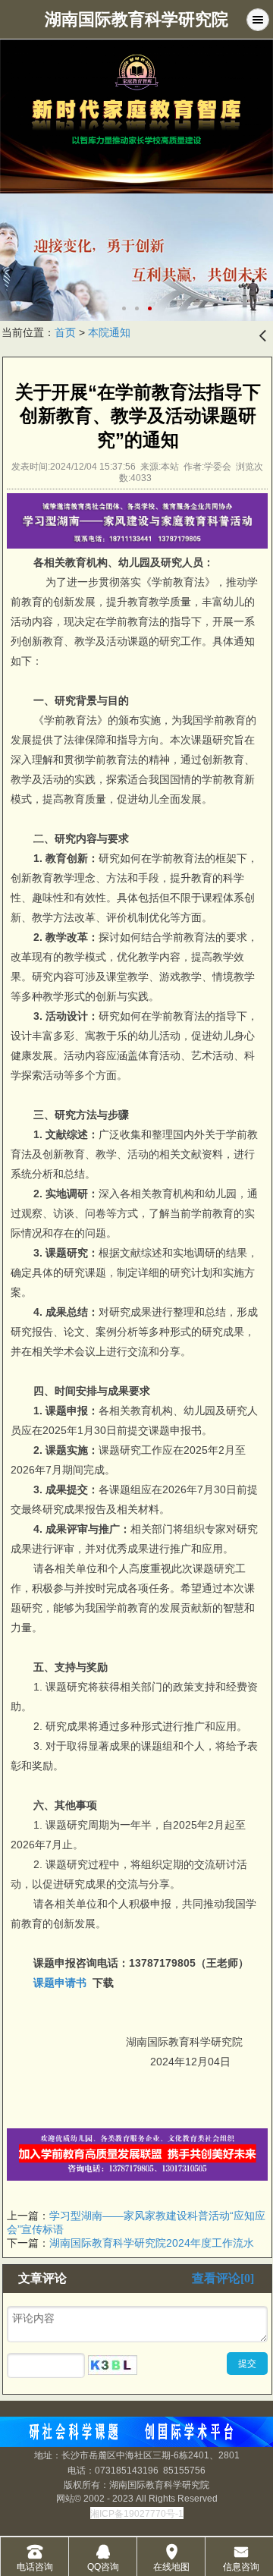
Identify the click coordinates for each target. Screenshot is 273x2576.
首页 (65, 332)
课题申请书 (60, 1983)
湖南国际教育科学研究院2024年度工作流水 (152, 2243)
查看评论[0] (223, 2278)
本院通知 (109, 332)
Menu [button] (258, 20)
